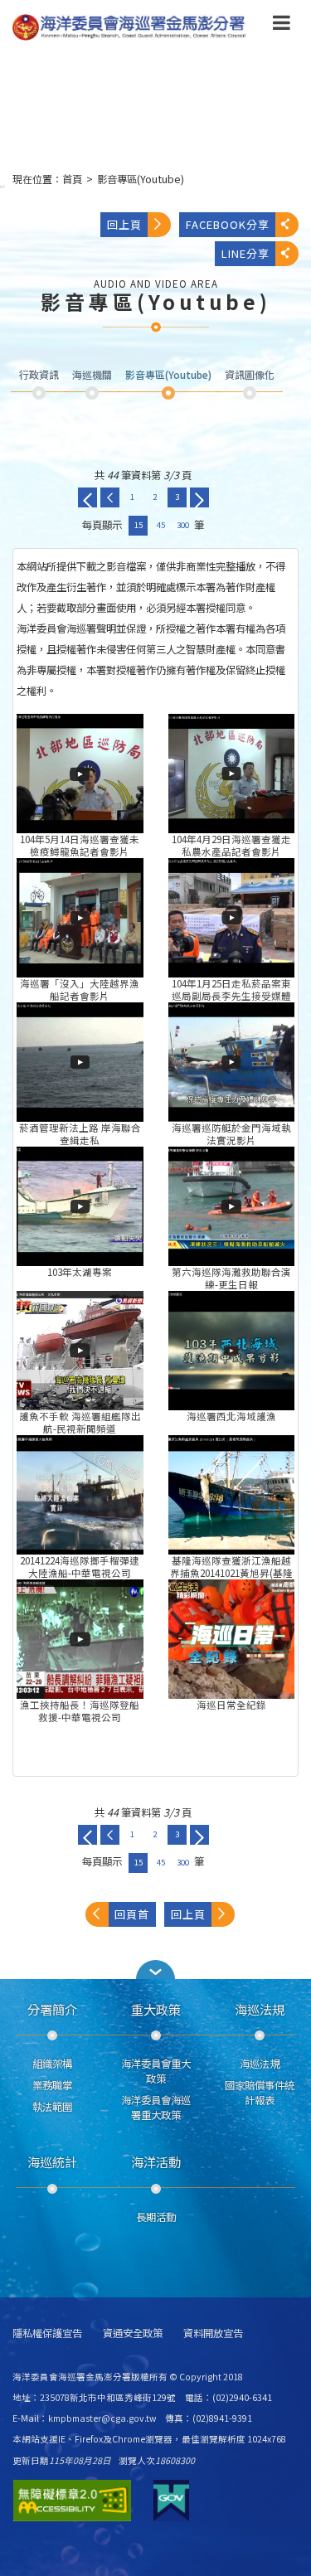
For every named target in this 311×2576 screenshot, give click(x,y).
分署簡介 (52, 2009)
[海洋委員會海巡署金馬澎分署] (130, 27)
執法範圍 (52, 2107)
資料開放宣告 (213, 2333)
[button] (282, 26)
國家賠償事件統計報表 (260, 2093)
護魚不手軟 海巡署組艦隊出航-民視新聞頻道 (80, 1351)
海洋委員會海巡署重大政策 (156, 2108)
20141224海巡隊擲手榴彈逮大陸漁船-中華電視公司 (80, 1495)
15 (138, 525)
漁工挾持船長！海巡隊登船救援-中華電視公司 (80, 1639)
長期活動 (156, 2217)
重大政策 (156, 2009)
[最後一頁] (199, 497)
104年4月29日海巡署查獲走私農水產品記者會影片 (232, 774)
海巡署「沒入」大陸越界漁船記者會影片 (80, 918)
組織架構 (52, 2064)
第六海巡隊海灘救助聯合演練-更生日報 (232, 1206)
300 (183, 525)
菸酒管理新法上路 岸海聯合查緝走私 (80, 1062)
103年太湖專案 (80, 1206)
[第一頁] (87, 497)
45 (161, 525)
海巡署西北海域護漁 (232, 1351)
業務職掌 (52, 2085)
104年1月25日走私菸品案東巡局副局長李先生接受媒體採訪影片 (232, 918)
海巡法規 (260, 2009)
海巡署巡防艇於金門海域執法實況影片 (232, 1062)
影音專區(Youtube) (141, 179)
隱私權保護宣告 (47, 2333)
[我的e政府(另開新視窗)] (171, 2501)
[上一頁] (110, 497)
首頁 (72, 179)
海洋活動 (156, 2161)
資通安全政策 (133, 2333)
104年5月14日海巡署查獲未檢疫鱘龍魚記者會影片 (80, 774)
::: (2, 186)
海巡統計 (52, 2161)
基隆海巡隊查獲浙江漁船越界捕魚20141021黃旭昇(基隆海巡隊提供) (232, 1495)
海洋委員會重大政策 (156, 2071)
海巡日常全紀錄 (232, 1639)
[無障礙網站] (72, 2501)
